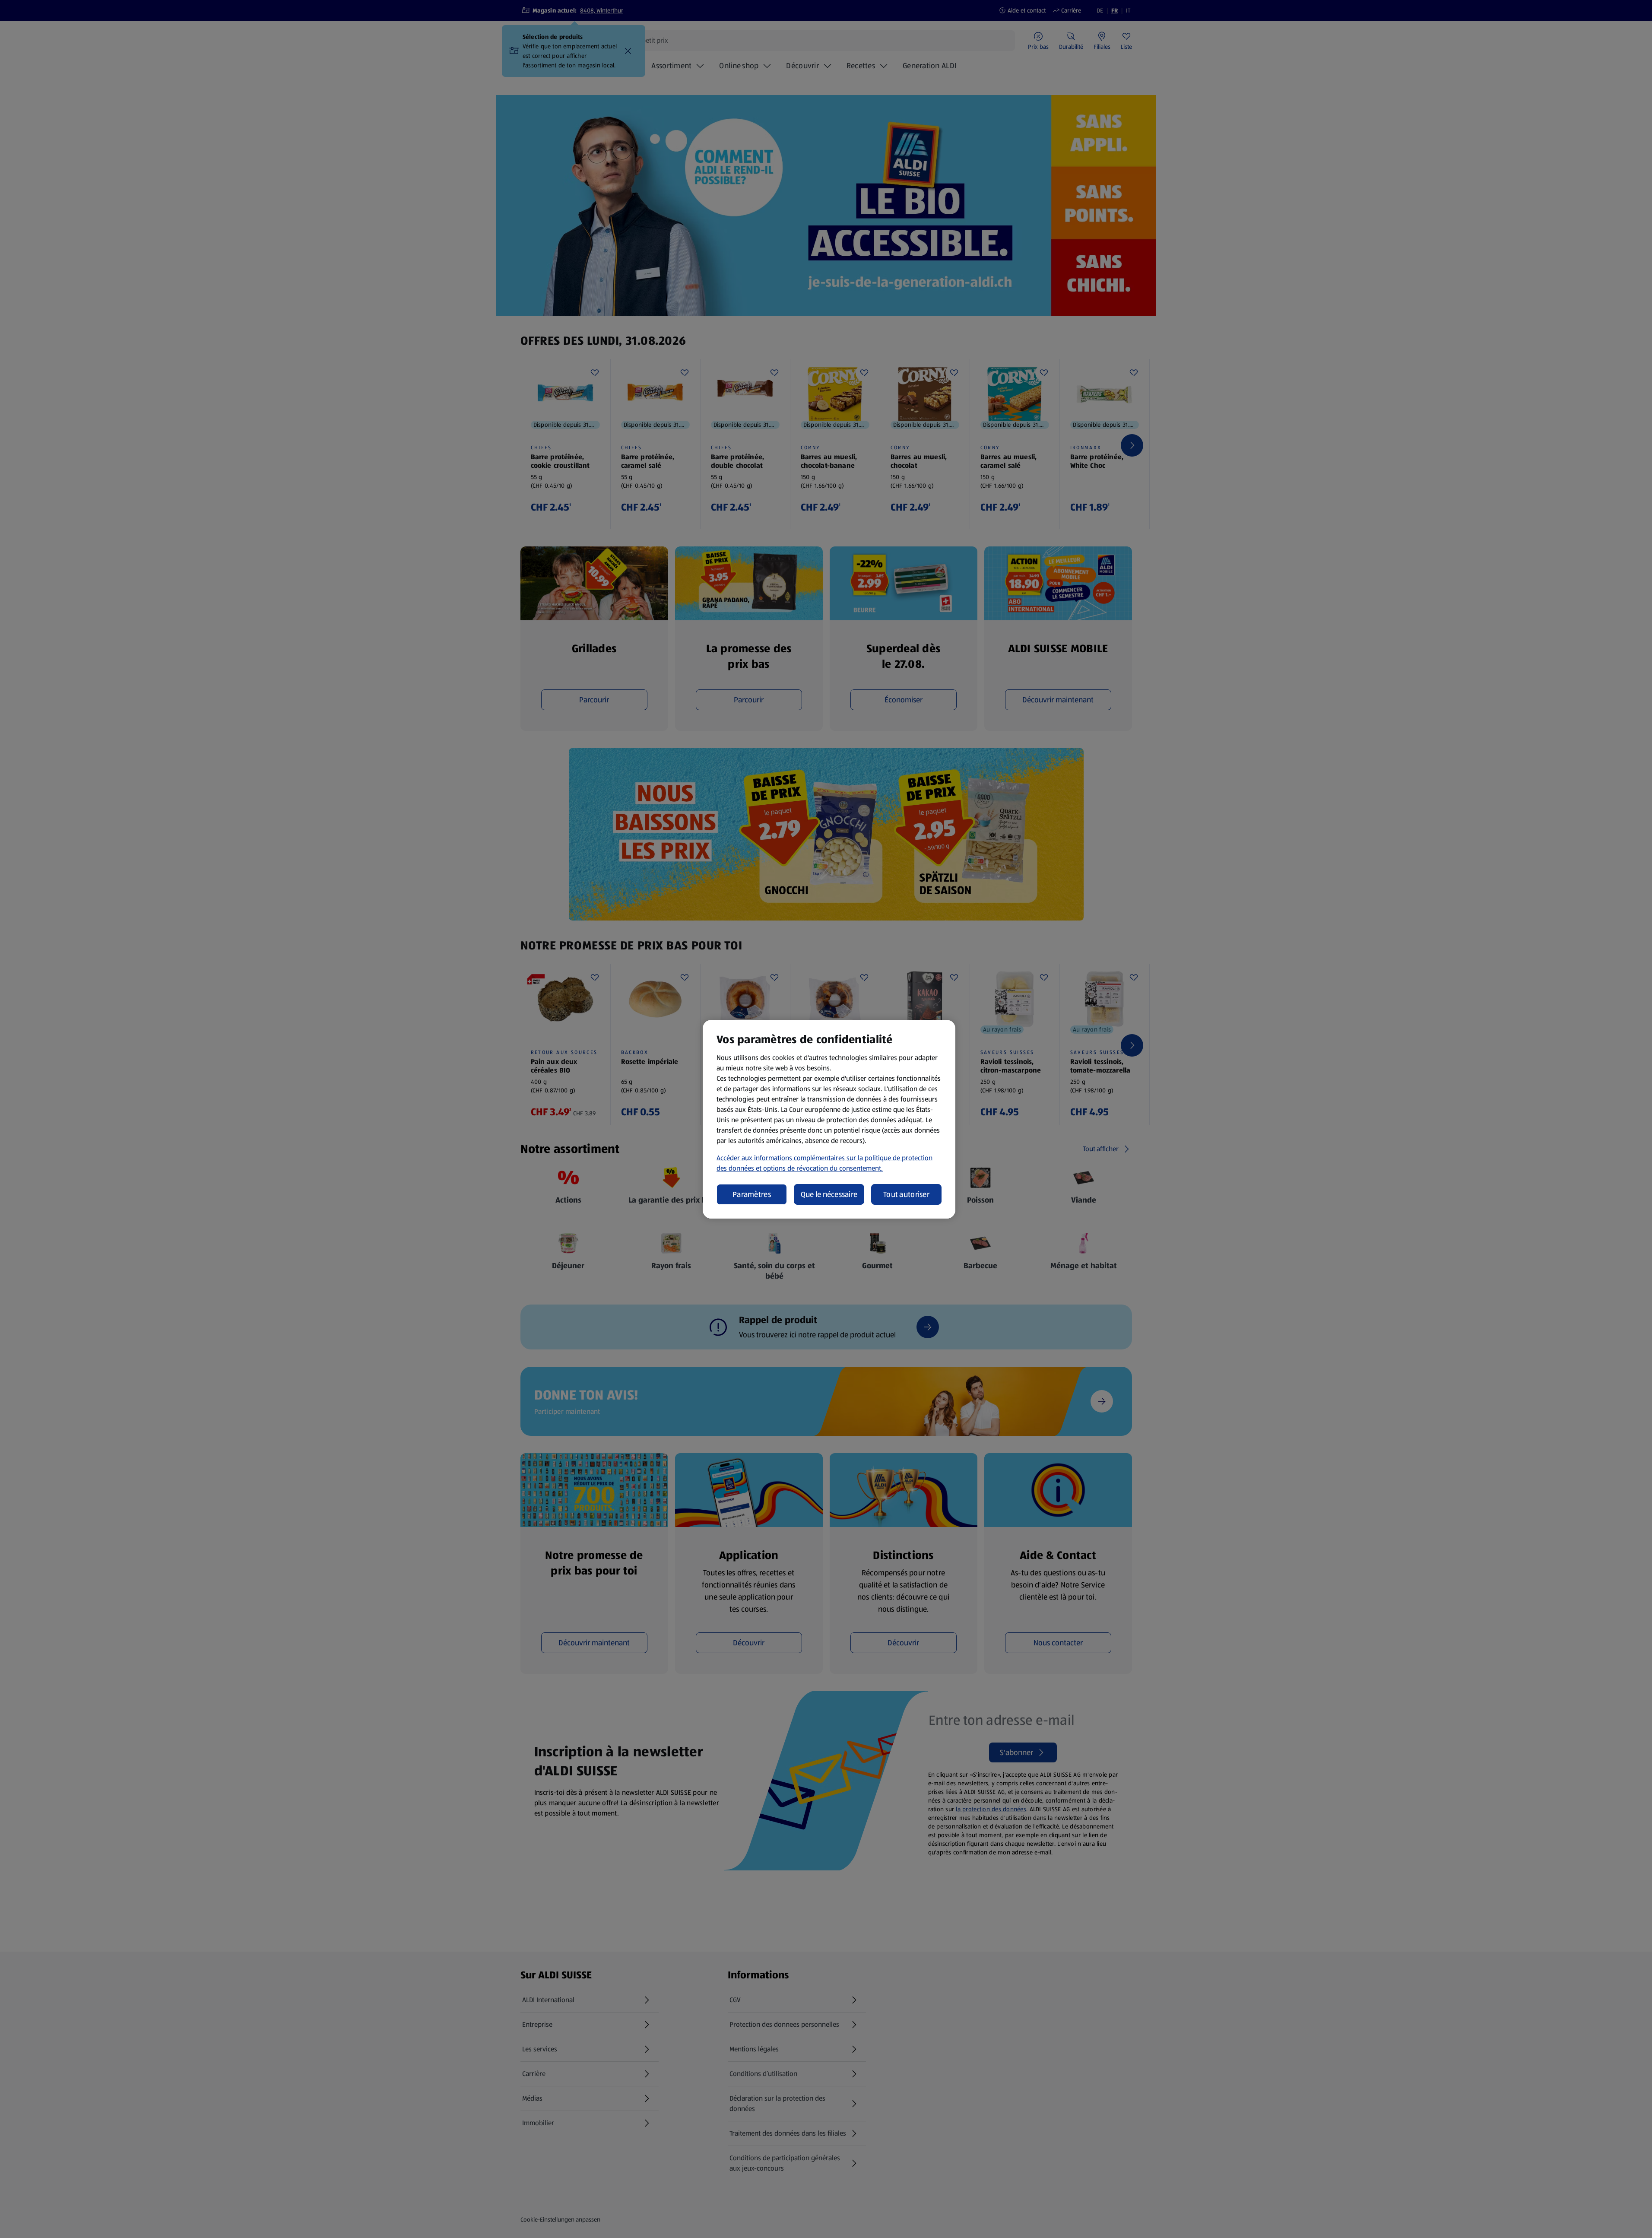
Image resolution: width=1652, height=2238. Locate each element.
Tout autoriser (906, 1194)
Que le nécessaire (829, 1194)
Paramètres (752, 1194)
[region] (829, 1119)
